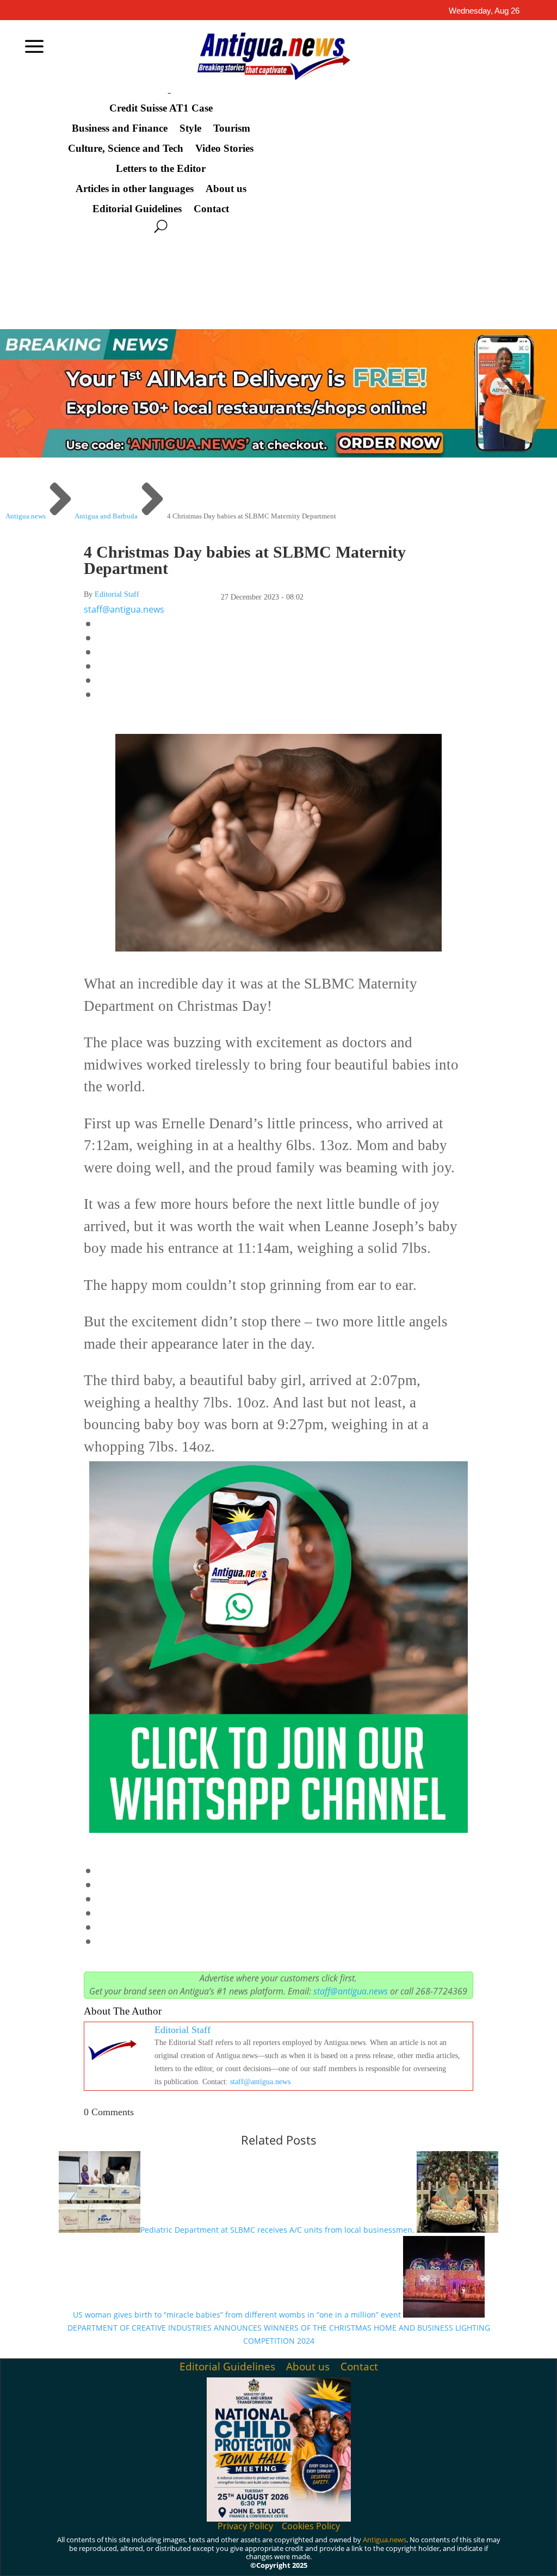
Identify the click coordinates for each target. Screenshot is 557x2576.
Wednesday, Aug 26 (484, 11)
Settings (462, 2556)
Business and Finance (120, 128)
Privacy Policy (245, 2526)
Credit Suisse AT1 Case (161, 108)
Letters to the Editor (161, 169)
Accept (339, 2556)
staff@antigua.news (124, 609)
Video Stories (224, 149)
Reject (399, 2556)
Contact (211, 209)
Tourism (232, 128)
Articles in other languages (135, 189)
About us (226, 189)
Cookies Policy (311, 2526)
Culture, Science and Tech (126, 149)
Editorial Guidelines (137, 209)
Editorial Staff (117, 594)
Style (190, 128)
